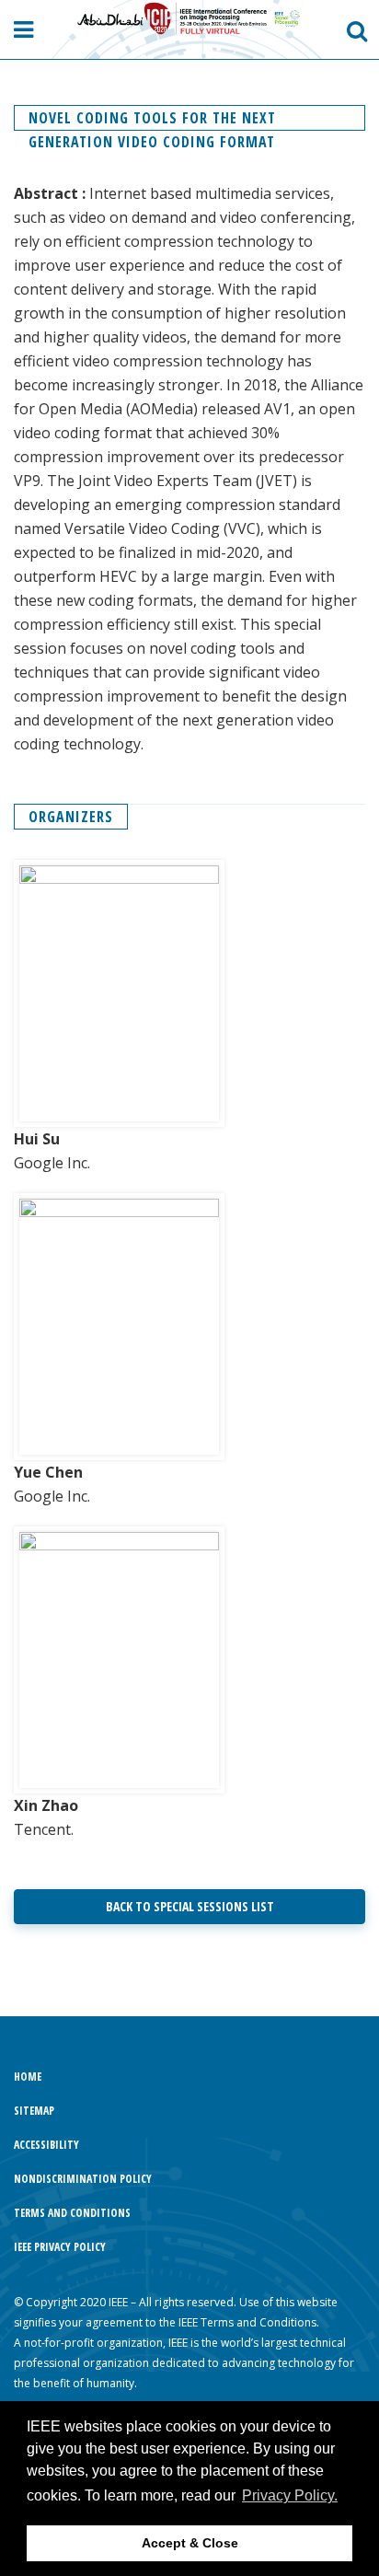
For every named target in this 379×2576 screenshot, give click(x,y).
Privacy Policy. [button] (290, 2495)
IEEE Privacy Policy (60, 2247)
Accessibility (46, 2145)
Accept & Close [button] (190, 2543)
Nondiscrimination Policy (83, 2179)
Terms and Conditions (72, 2213)
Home (28, 2077)
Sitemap (34, 2111)
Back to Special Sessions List (190, 1906)
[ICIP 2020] (190, 19)
